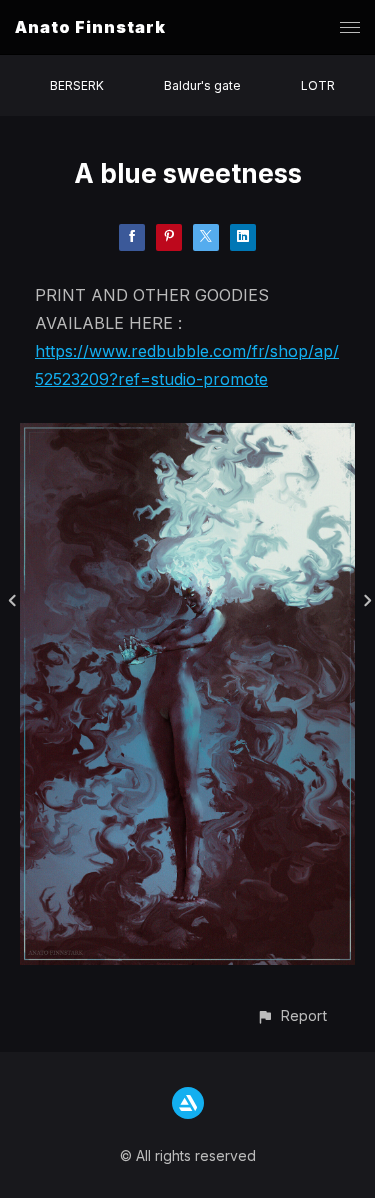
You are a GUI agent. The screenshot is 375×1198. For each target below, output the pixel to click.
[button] (291, 1015)
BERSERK (77, 85)
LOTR (318, 85)
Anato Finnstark (90, 27)
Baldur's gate (202, 85)
